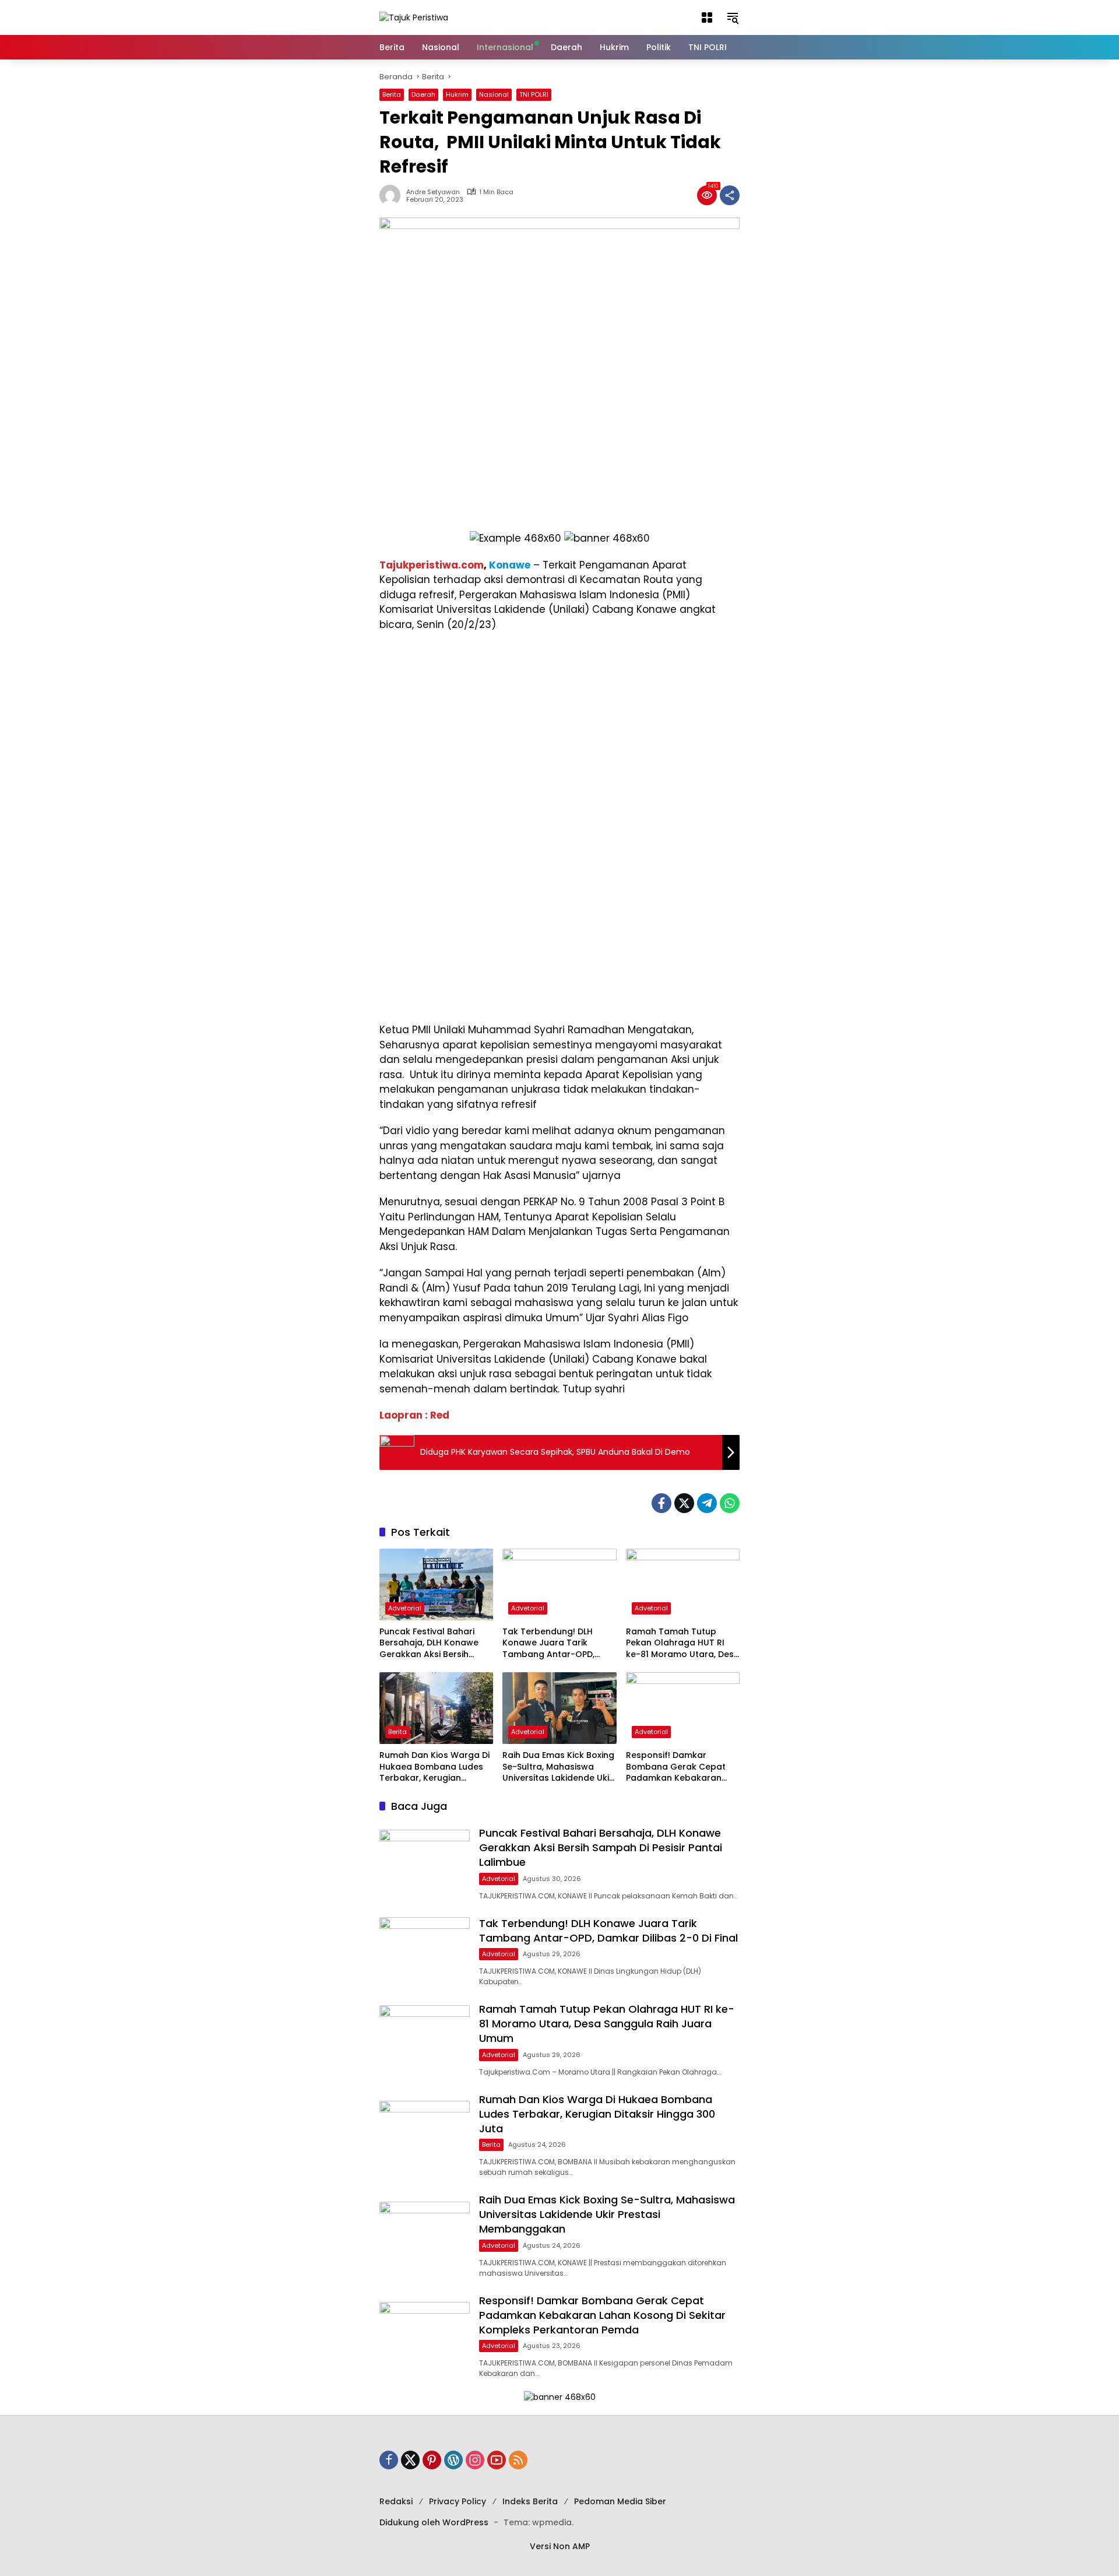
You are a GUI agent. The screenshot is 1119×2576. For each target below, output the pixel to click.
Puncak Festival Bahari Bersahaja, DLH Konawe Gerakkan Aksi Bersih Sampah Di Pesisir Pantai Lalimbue (431, 1643)
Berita (392, 94)
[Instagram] (475, 2460)
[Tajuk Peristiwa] (414, 17)
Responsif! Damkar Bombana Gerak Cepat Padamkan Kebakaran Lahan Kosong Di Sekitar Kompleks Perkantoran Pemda (677, 1767)
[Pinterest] (432, 2460)
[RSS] (518, 2460)
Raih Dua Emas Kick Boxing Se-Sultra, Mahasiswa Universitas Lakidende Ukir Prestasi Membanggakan (558, 1767)
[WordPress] (453, 2460)
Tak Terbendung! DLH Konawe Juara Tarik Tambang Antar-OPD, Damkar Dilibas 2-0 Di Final (559, 1643)
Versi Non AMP (560, 2546)
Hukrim (457, 94)
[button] (707, 17)
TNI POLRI (534, 94)
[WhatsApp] (730, 1503)
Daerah (423, 94)
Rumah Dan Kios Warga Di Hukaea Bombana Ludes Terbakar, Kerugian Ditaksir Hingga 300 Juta (434, 1767)
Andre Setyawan (433, 192)
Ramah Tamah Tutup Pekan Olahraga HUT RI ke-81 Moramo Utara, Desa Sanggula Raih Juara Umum (683, 1643)
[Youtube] (497, 2460)
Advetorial (405, 1608)
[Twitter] (684, 1503)
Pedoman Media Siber (620, 2501)
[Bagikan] (730, 195)
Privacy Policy (458, 2501)
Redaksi (396, 2501)
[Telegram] (707, 1503)
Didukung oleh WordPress (434, 2522)
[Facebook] (661, 1503)
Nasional (494, 94)
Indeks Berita (530, 2501)
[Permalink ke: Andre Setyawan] (393, 195)
